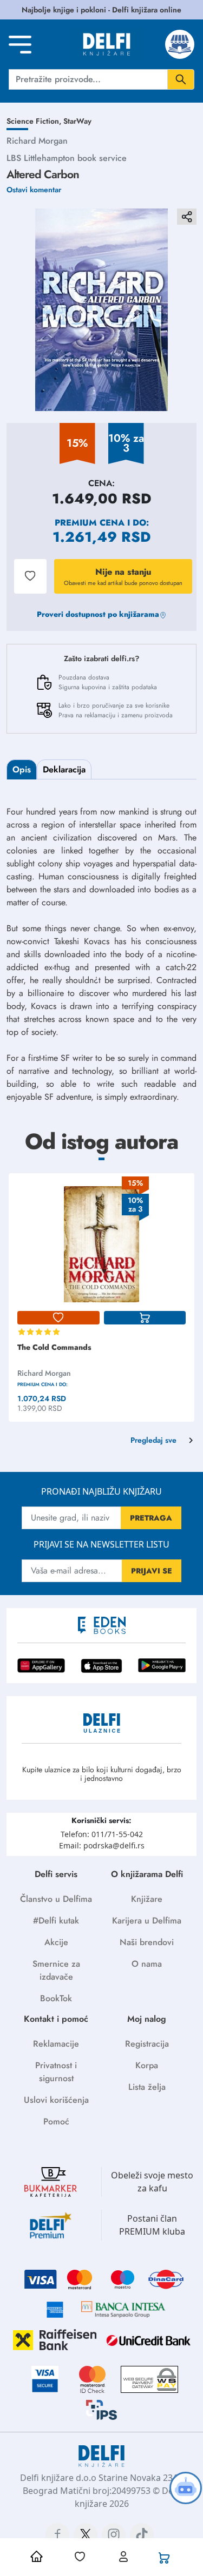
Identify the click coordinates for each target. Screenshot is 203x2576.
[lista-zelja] (58, 1318)
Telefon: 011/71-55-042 (102, 1834)
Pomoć (56, 2121)
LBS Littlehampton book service (67, 158)
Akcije (56, 1942)
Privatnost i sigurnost (56, 2072)
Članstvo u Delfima (56, 1899)
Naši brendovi (147, 1942)
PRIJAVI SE (152, 1571)
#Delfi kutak (56, 1921)
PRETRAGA (151, 1518)
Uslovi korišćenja (56, 2100)
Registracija (147, 2044)
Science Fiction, (35, 121)
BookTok (56, 1998)
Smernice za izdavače (56, 1970)
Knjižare (147, 1899)
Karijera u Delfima (147, 1921)
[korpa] (145, 1318)
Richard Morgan (37, 141)
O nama (147, 1964)
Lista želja (147, 2087)
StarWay (77, 121)
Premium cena (90, 523)
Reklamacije (56, 2044)
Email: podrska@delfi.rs (102, 1845)
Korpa (147, 2065)
